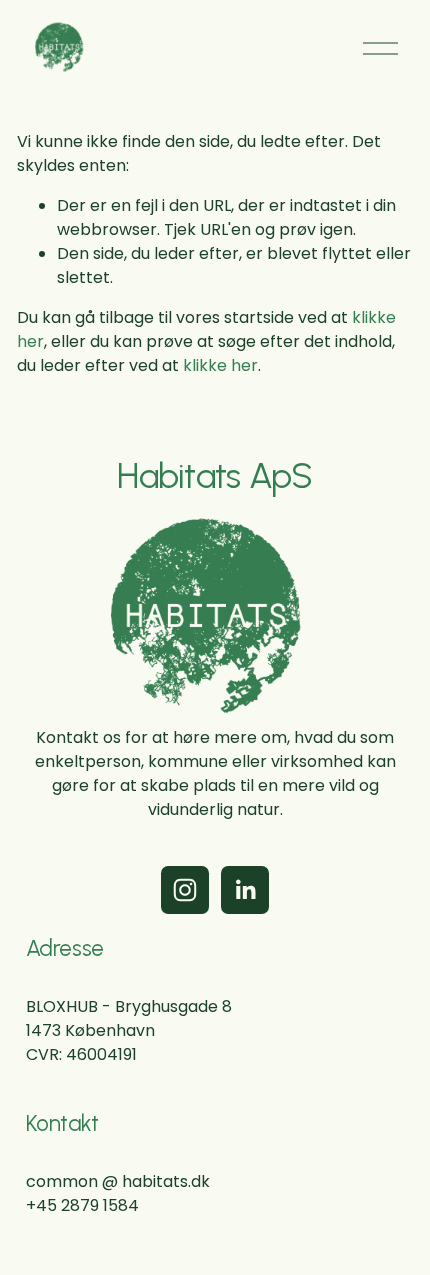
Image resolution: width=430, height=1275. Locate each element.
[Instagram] (185, 890)
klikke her (220, 365)
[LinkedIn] (245, 890)
